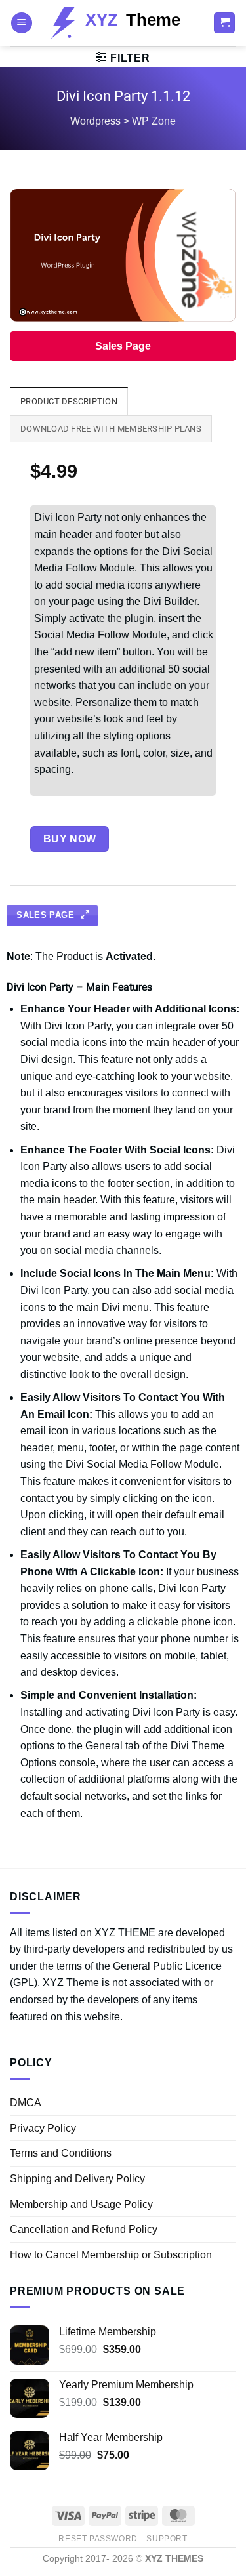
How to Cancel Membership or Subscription (111, 2255)
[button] (22, 23)
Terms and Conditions (61, 2153)
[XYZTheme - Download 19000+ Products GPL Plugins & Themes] (123, 23)
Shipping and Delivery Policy (77, 2179)
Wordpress (95, 121)
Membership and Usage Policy (81, 2204)
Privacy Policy (43, 2128)
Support (167, 2539)
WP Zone (154, 121)
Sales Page (123, 346)
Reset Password (98, 2539)
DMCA (26, 2103)
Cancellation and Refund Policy (84, 2229)
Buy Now (70, 839)
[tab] (69, 401)
